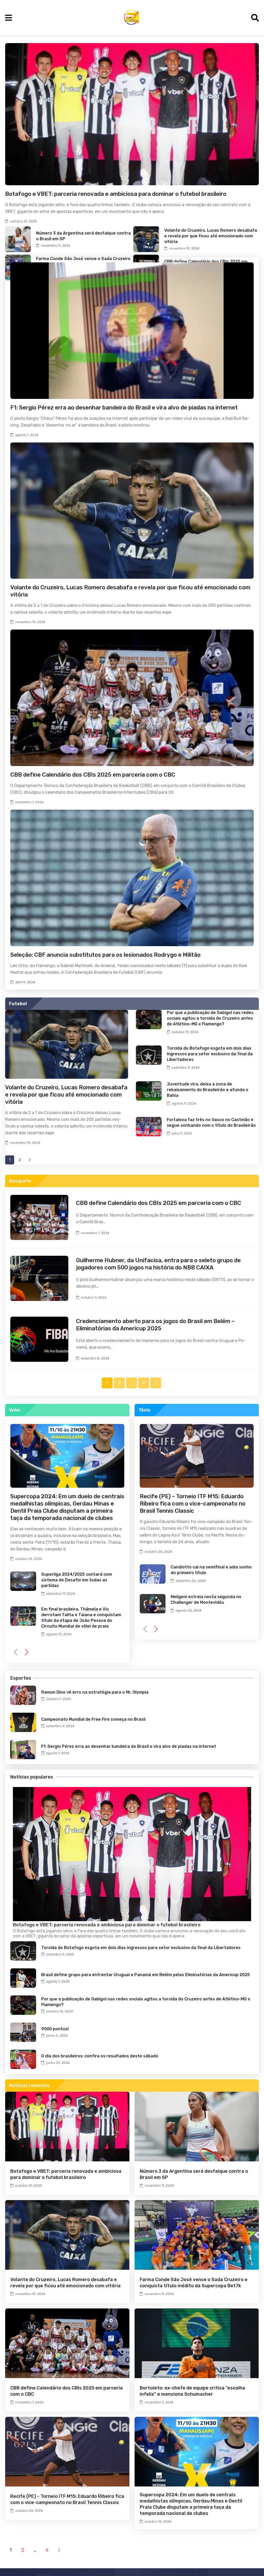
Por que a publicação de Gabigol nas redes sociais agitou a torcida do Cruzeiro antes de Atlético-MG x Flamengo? (210, 1018)
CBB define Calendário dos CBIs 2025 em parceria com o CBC (93, 775)
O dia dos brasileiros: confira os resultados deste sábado (100, 2056)
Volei (15, 1410)
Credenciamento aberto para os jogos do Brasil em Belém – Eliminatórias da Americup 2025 (155, 1325)
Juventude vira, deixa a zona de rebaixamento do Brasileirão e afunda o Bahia (208, 1090)
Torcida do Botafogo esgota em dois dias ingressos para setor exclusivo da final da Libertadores (210, 1054)
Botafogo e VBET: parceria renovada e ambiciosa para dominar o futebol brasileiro (116, 194)
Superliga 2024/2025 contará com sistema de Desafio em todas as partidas (77, 1580)
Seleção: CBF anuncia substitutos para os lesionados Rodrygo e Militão (105, 955)
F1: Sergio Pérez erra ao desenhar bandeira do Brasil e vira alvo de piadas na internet (124, 408)
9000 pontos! (55, 2029)
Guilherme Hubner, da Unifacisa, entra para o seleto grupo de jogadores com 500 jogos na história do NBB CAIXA (158, 1264)
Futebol (18, 1004)
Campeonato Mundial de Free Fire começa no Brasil (93, 1719)
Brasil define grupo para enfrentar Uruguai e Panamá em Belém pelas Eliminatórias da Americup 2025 (146, 1975)
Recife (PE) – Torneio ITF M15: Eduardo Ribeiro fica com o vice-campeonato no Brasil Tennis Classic (193, 1504)
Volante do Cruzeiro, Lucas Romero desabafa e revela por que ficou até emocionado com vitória (211, 236)
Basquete (20, 1181)
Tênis (145, 1410)
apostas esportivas (95, 1936)
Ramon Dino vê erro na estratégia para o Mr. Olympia (95, 1692)
